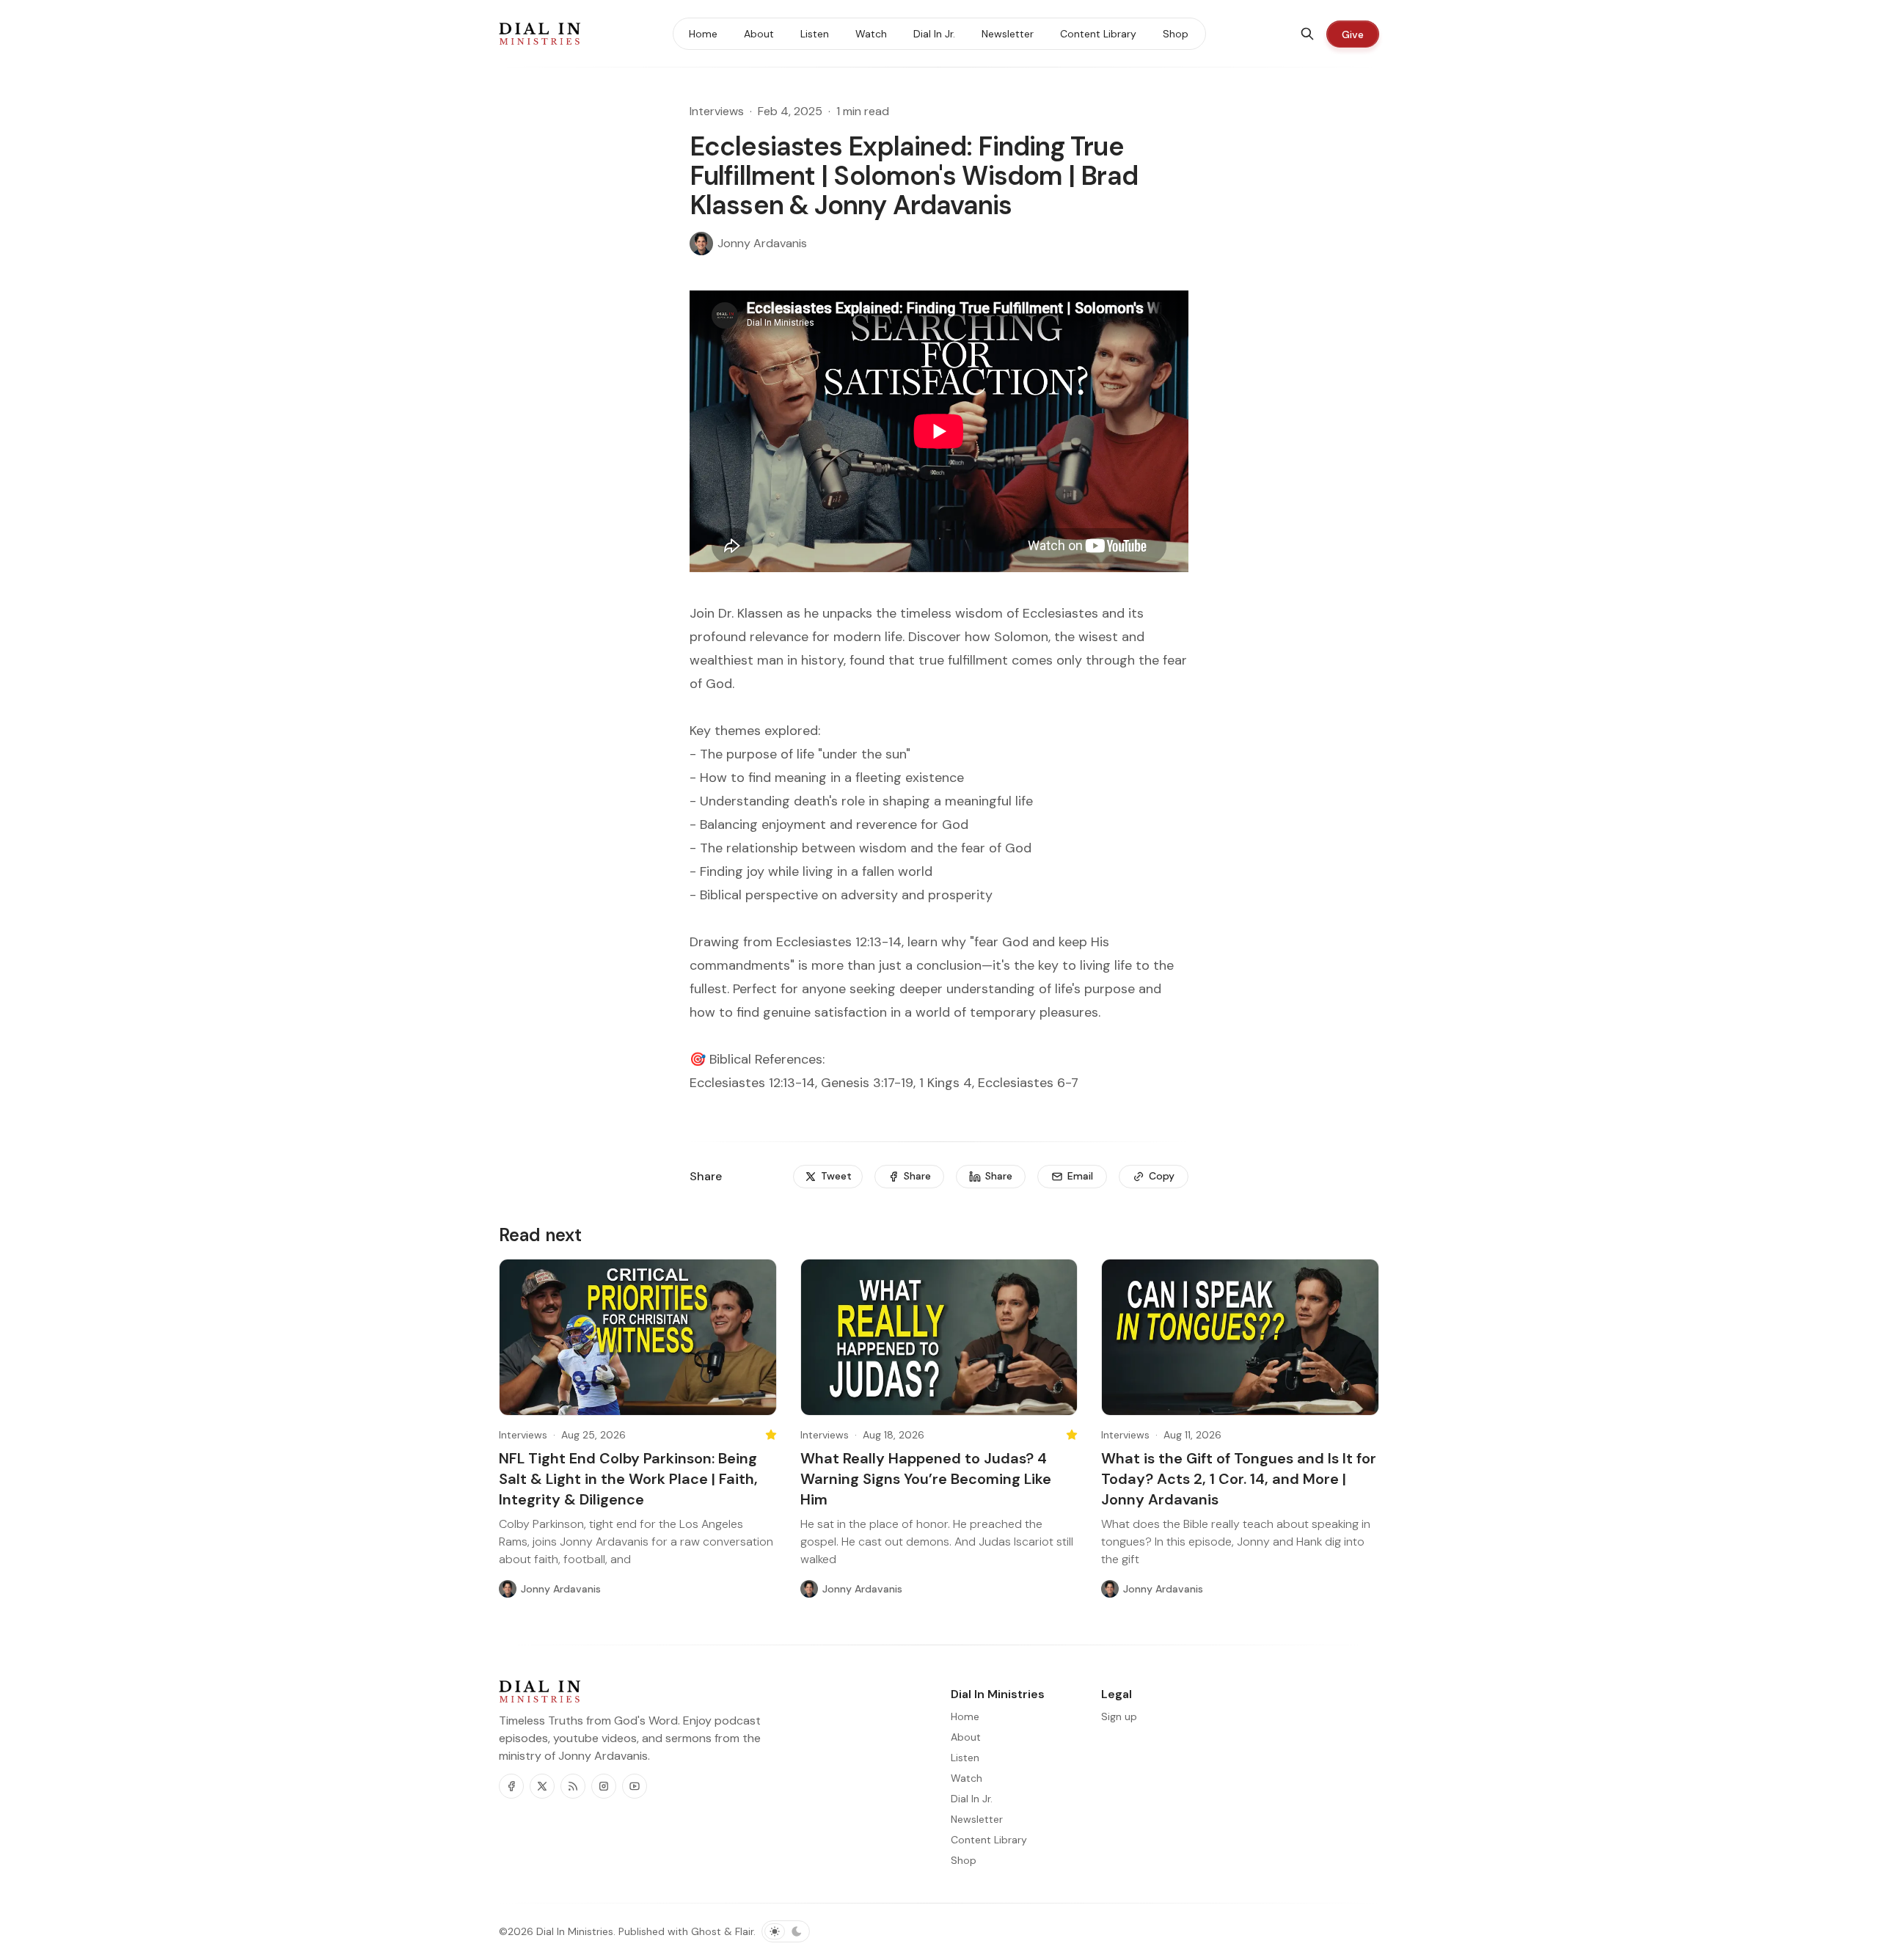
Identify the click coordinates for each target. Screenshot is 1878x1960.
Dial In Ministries (575, 1931)
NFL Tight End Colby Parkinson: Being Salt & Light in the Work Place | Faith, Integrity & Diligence (628, 1479)
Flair (744, 1931)
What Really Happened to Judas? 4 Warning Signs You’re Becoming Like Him (926, 1479)
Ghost (706, 1931)
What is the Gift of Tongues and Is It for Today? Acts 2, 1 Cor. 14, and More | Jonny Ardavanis (1239, 1479)
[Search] (1307, 34)
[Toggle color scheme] (786, 1931)
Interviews (717, 111)
